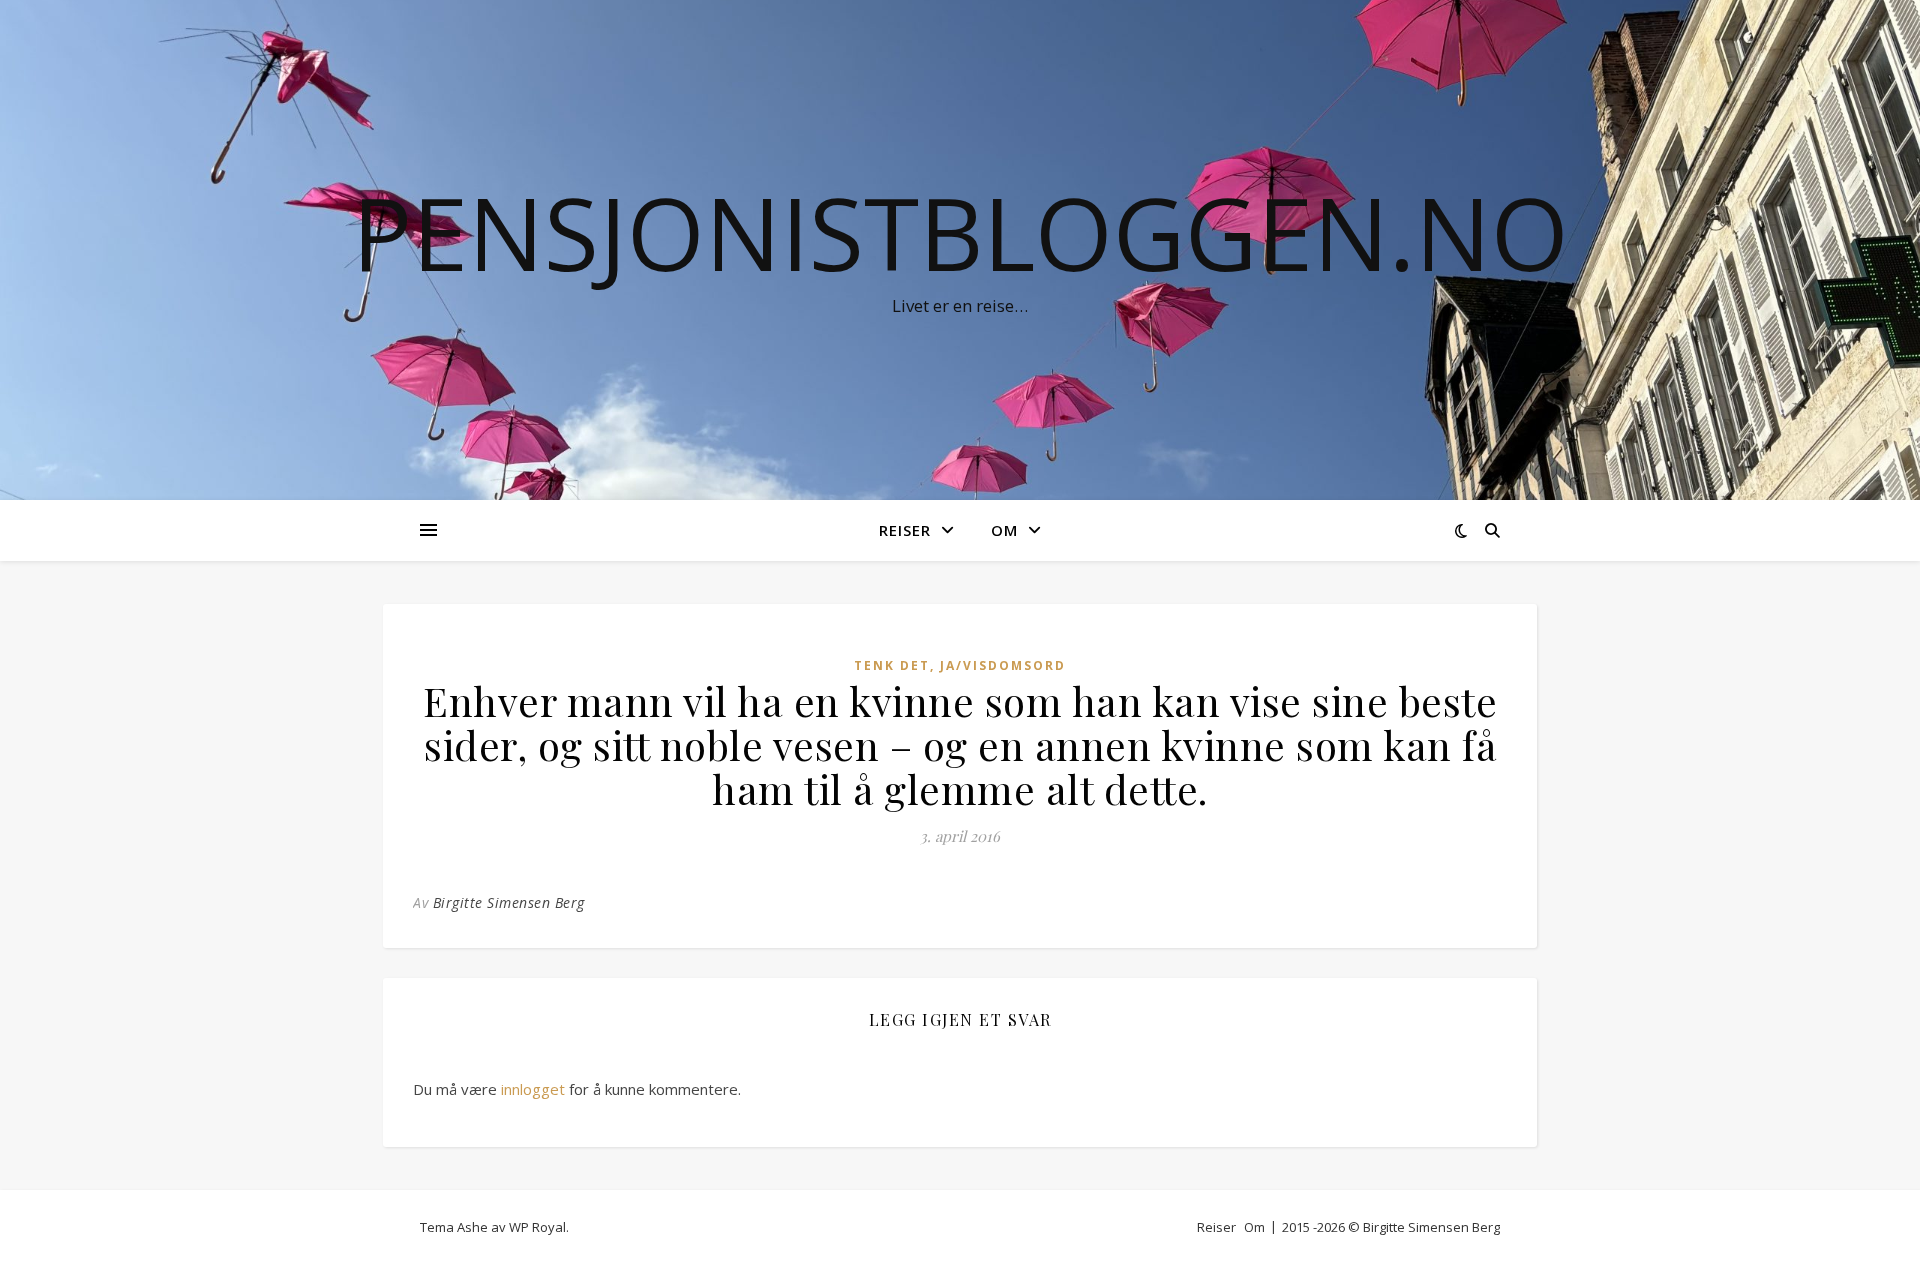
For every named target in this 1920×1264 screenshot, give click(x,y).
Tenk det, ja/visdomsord (960, 665)
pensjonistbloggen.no (960, 232)
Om (1004, 530)
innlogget (533, 1089)
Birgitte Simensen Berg (509, 902)
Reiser (905, 530)
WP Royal (537, 1227)
